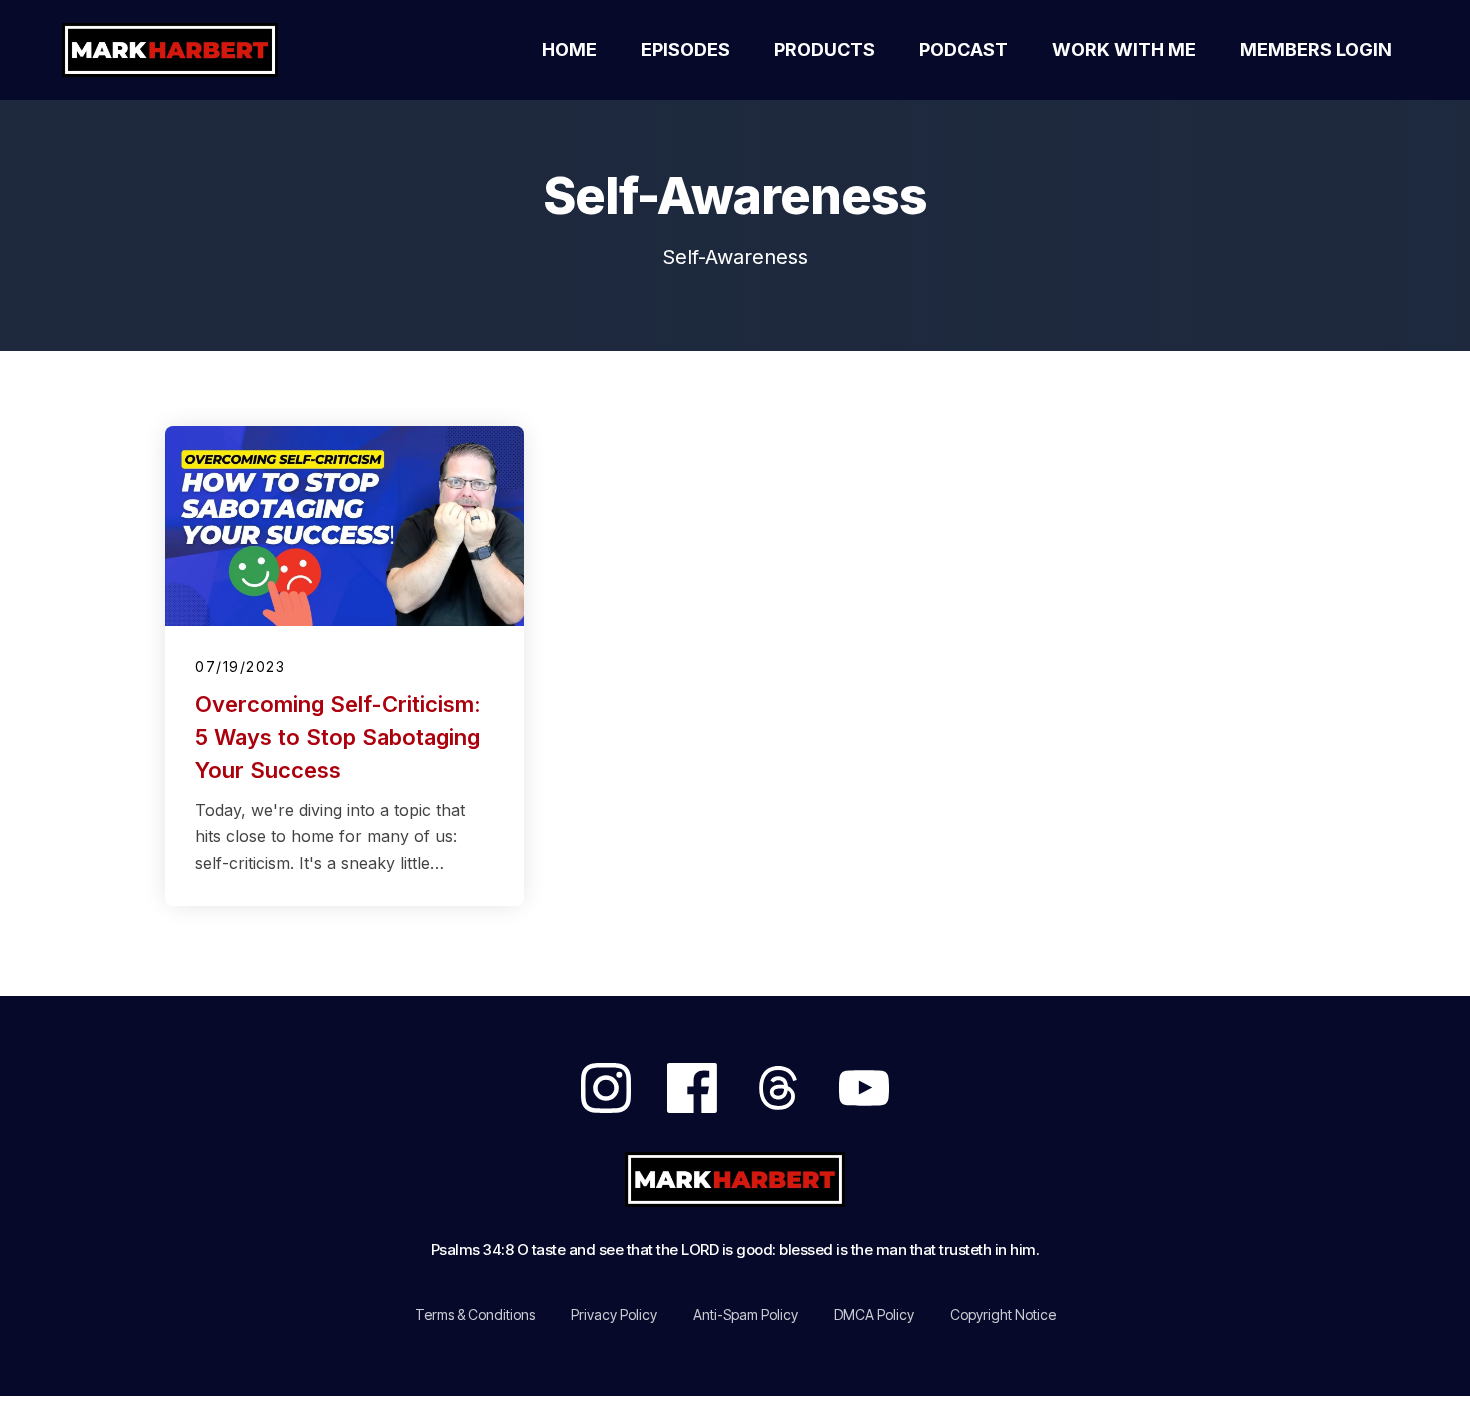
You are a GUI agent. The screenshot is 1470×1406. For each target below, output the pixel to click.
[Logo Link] (193, 50)
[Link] (606, 1088)
